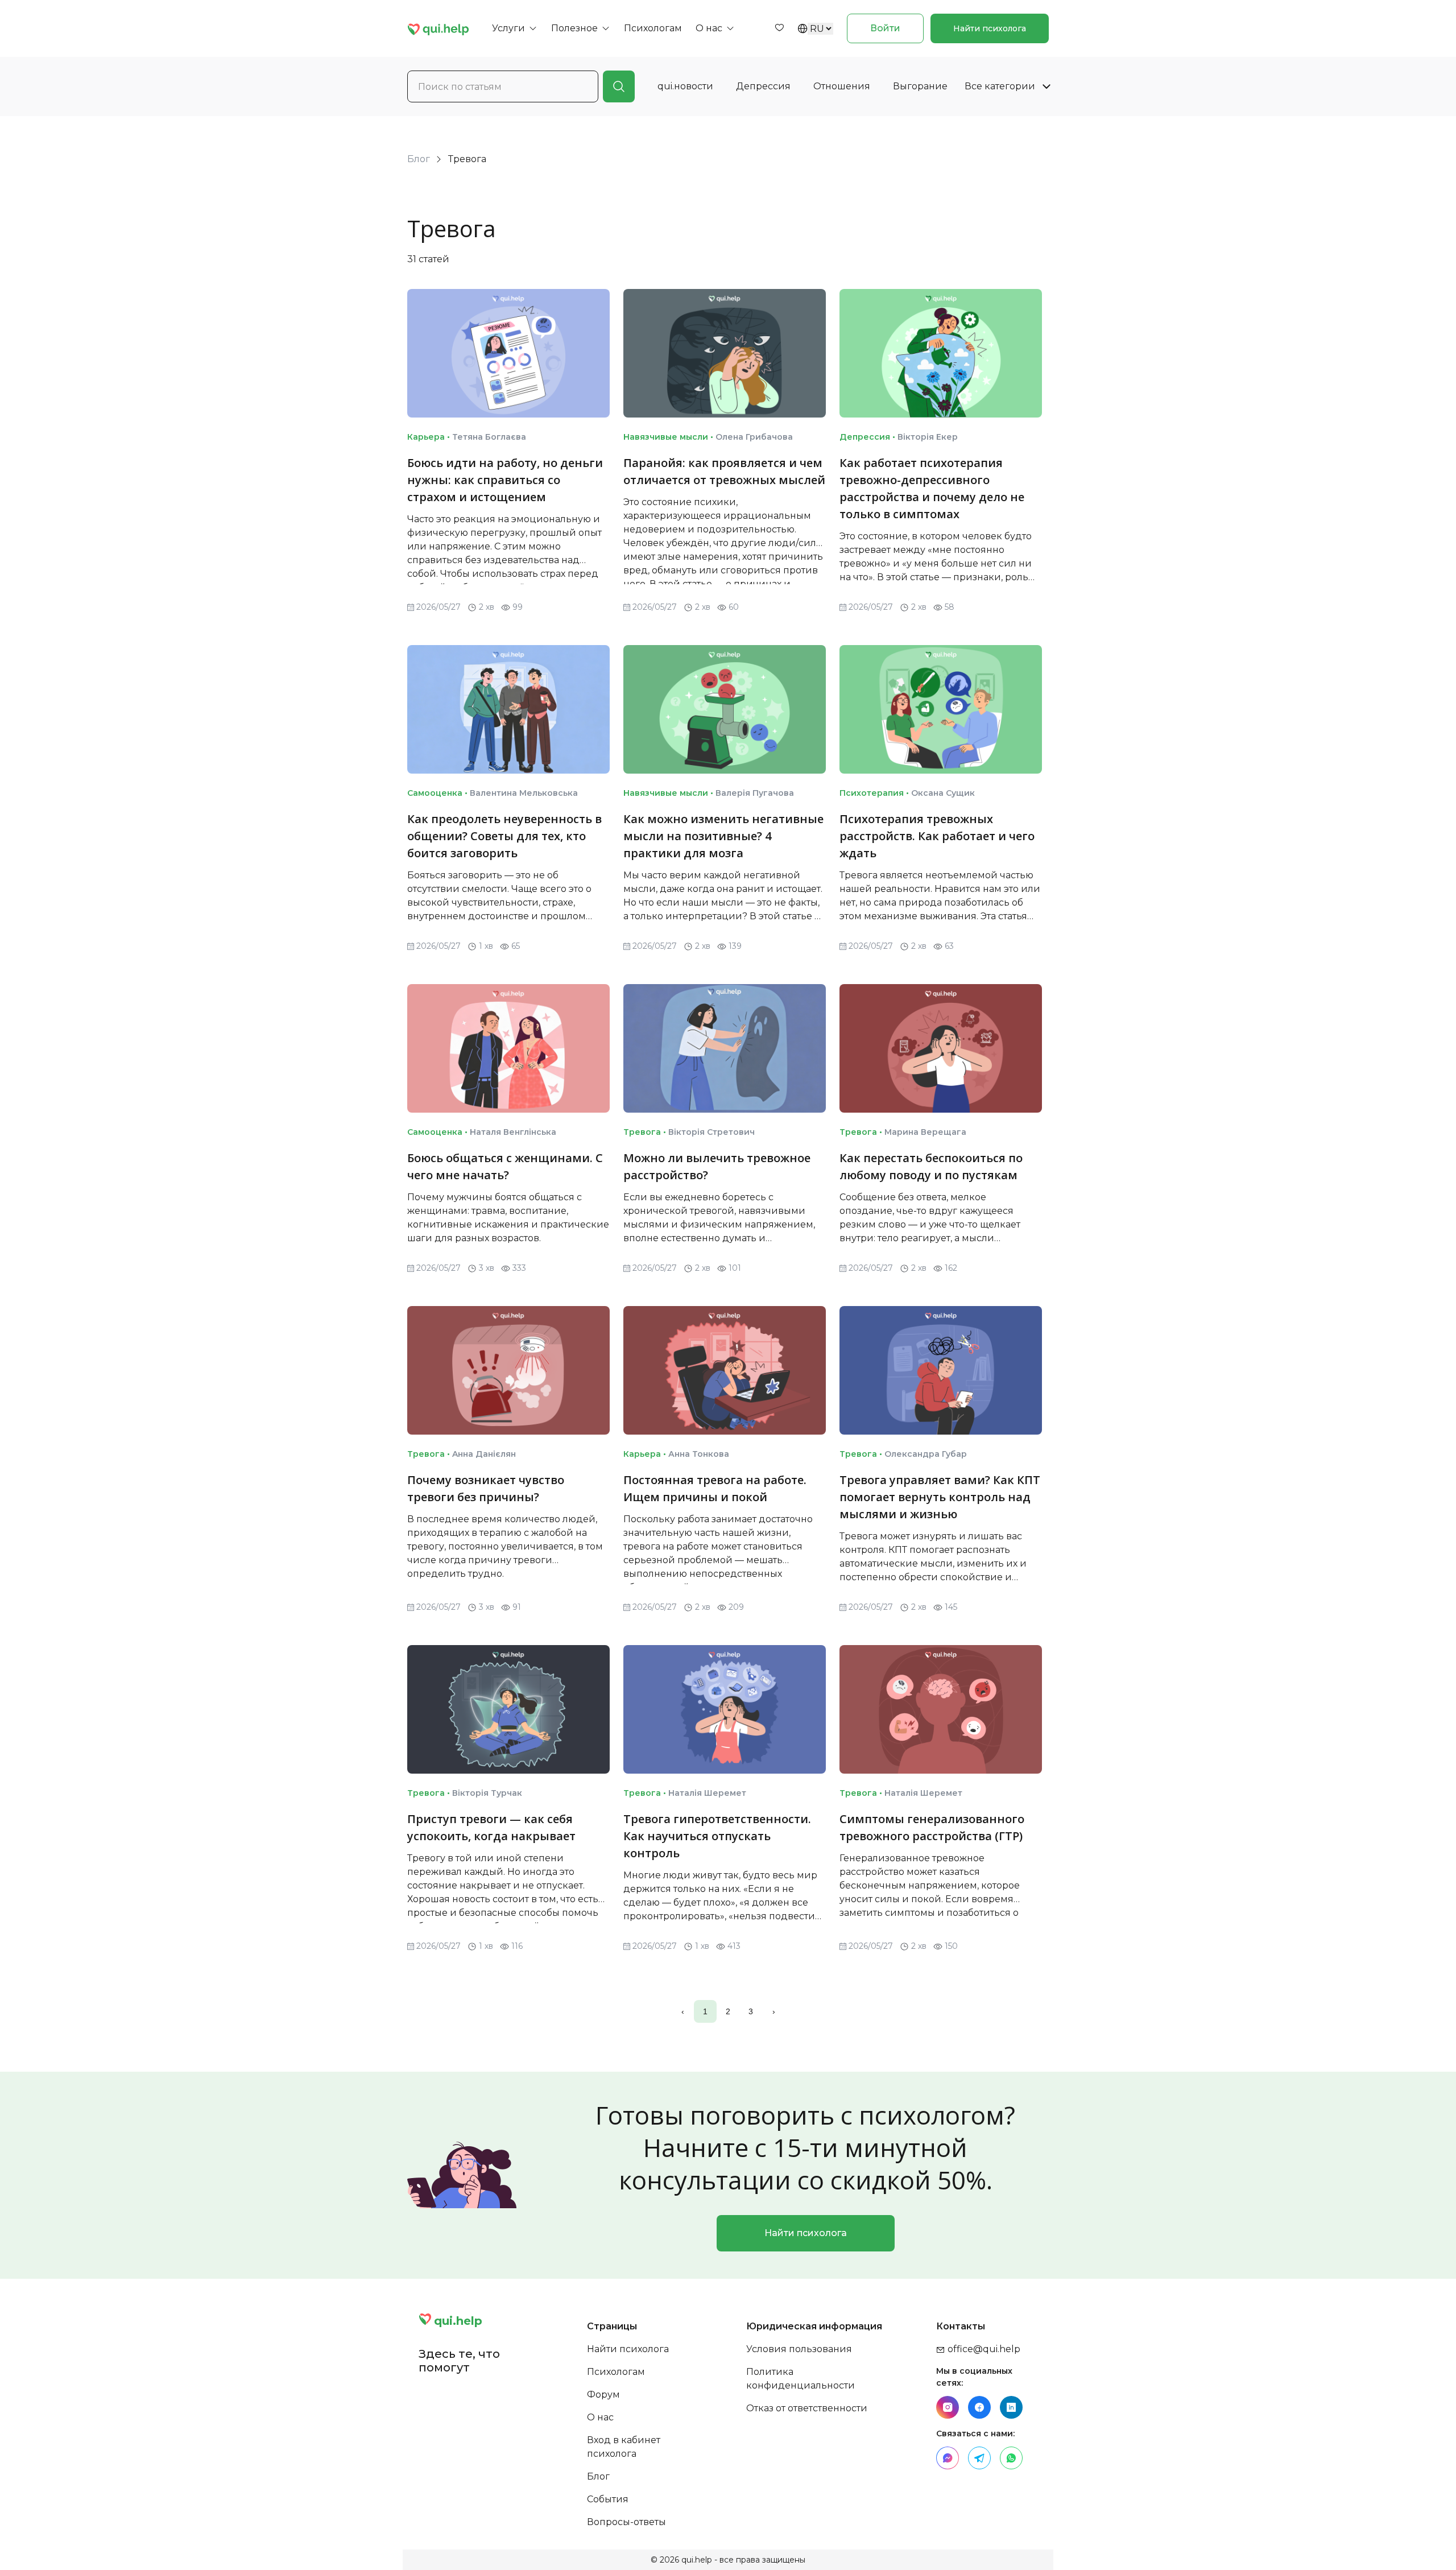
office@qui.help (983, 2349)
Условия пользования (799, 2349)
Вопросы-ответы (626, 2522)
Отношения (842, 86)
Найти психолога (990, 28)
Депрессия (763, 86)
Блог (419, 159)
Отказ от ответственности (807, 2408)
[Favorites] (779, 28)
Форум (603, 2395)
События (608, 2499)
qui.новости (685, 86)
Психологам (616, 2372)
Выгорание (920, 86)
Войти (885, 28)
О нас (600, 2417)
